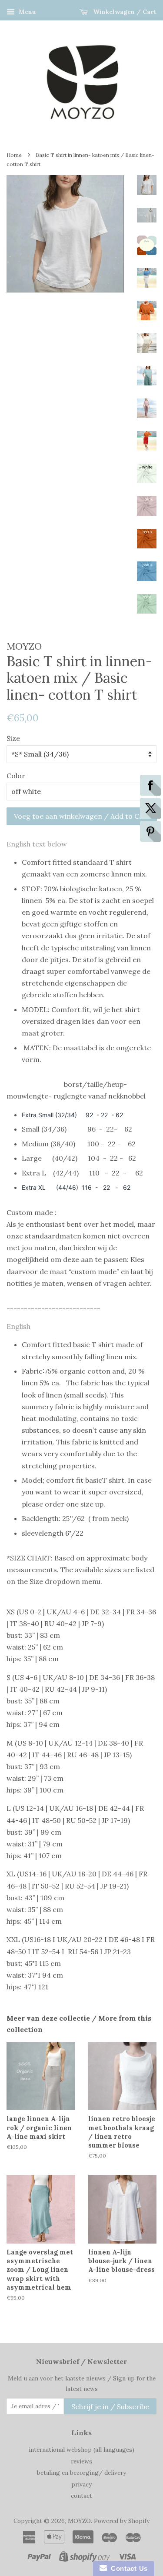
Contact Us (127, 2568)
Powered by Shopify (122, 2521)
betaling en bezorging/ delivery (81, 2473)
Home (14, 155)
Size (13, 738)
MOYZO (79, 2521)
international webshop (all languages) (81, 2450)
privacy (81, 2484)
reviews (81, 2461)
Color (16, 776)
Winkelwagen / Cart (124, 12)
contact (81, 2496)
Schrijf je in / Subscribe (110, 2407)
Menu (27, 12)
